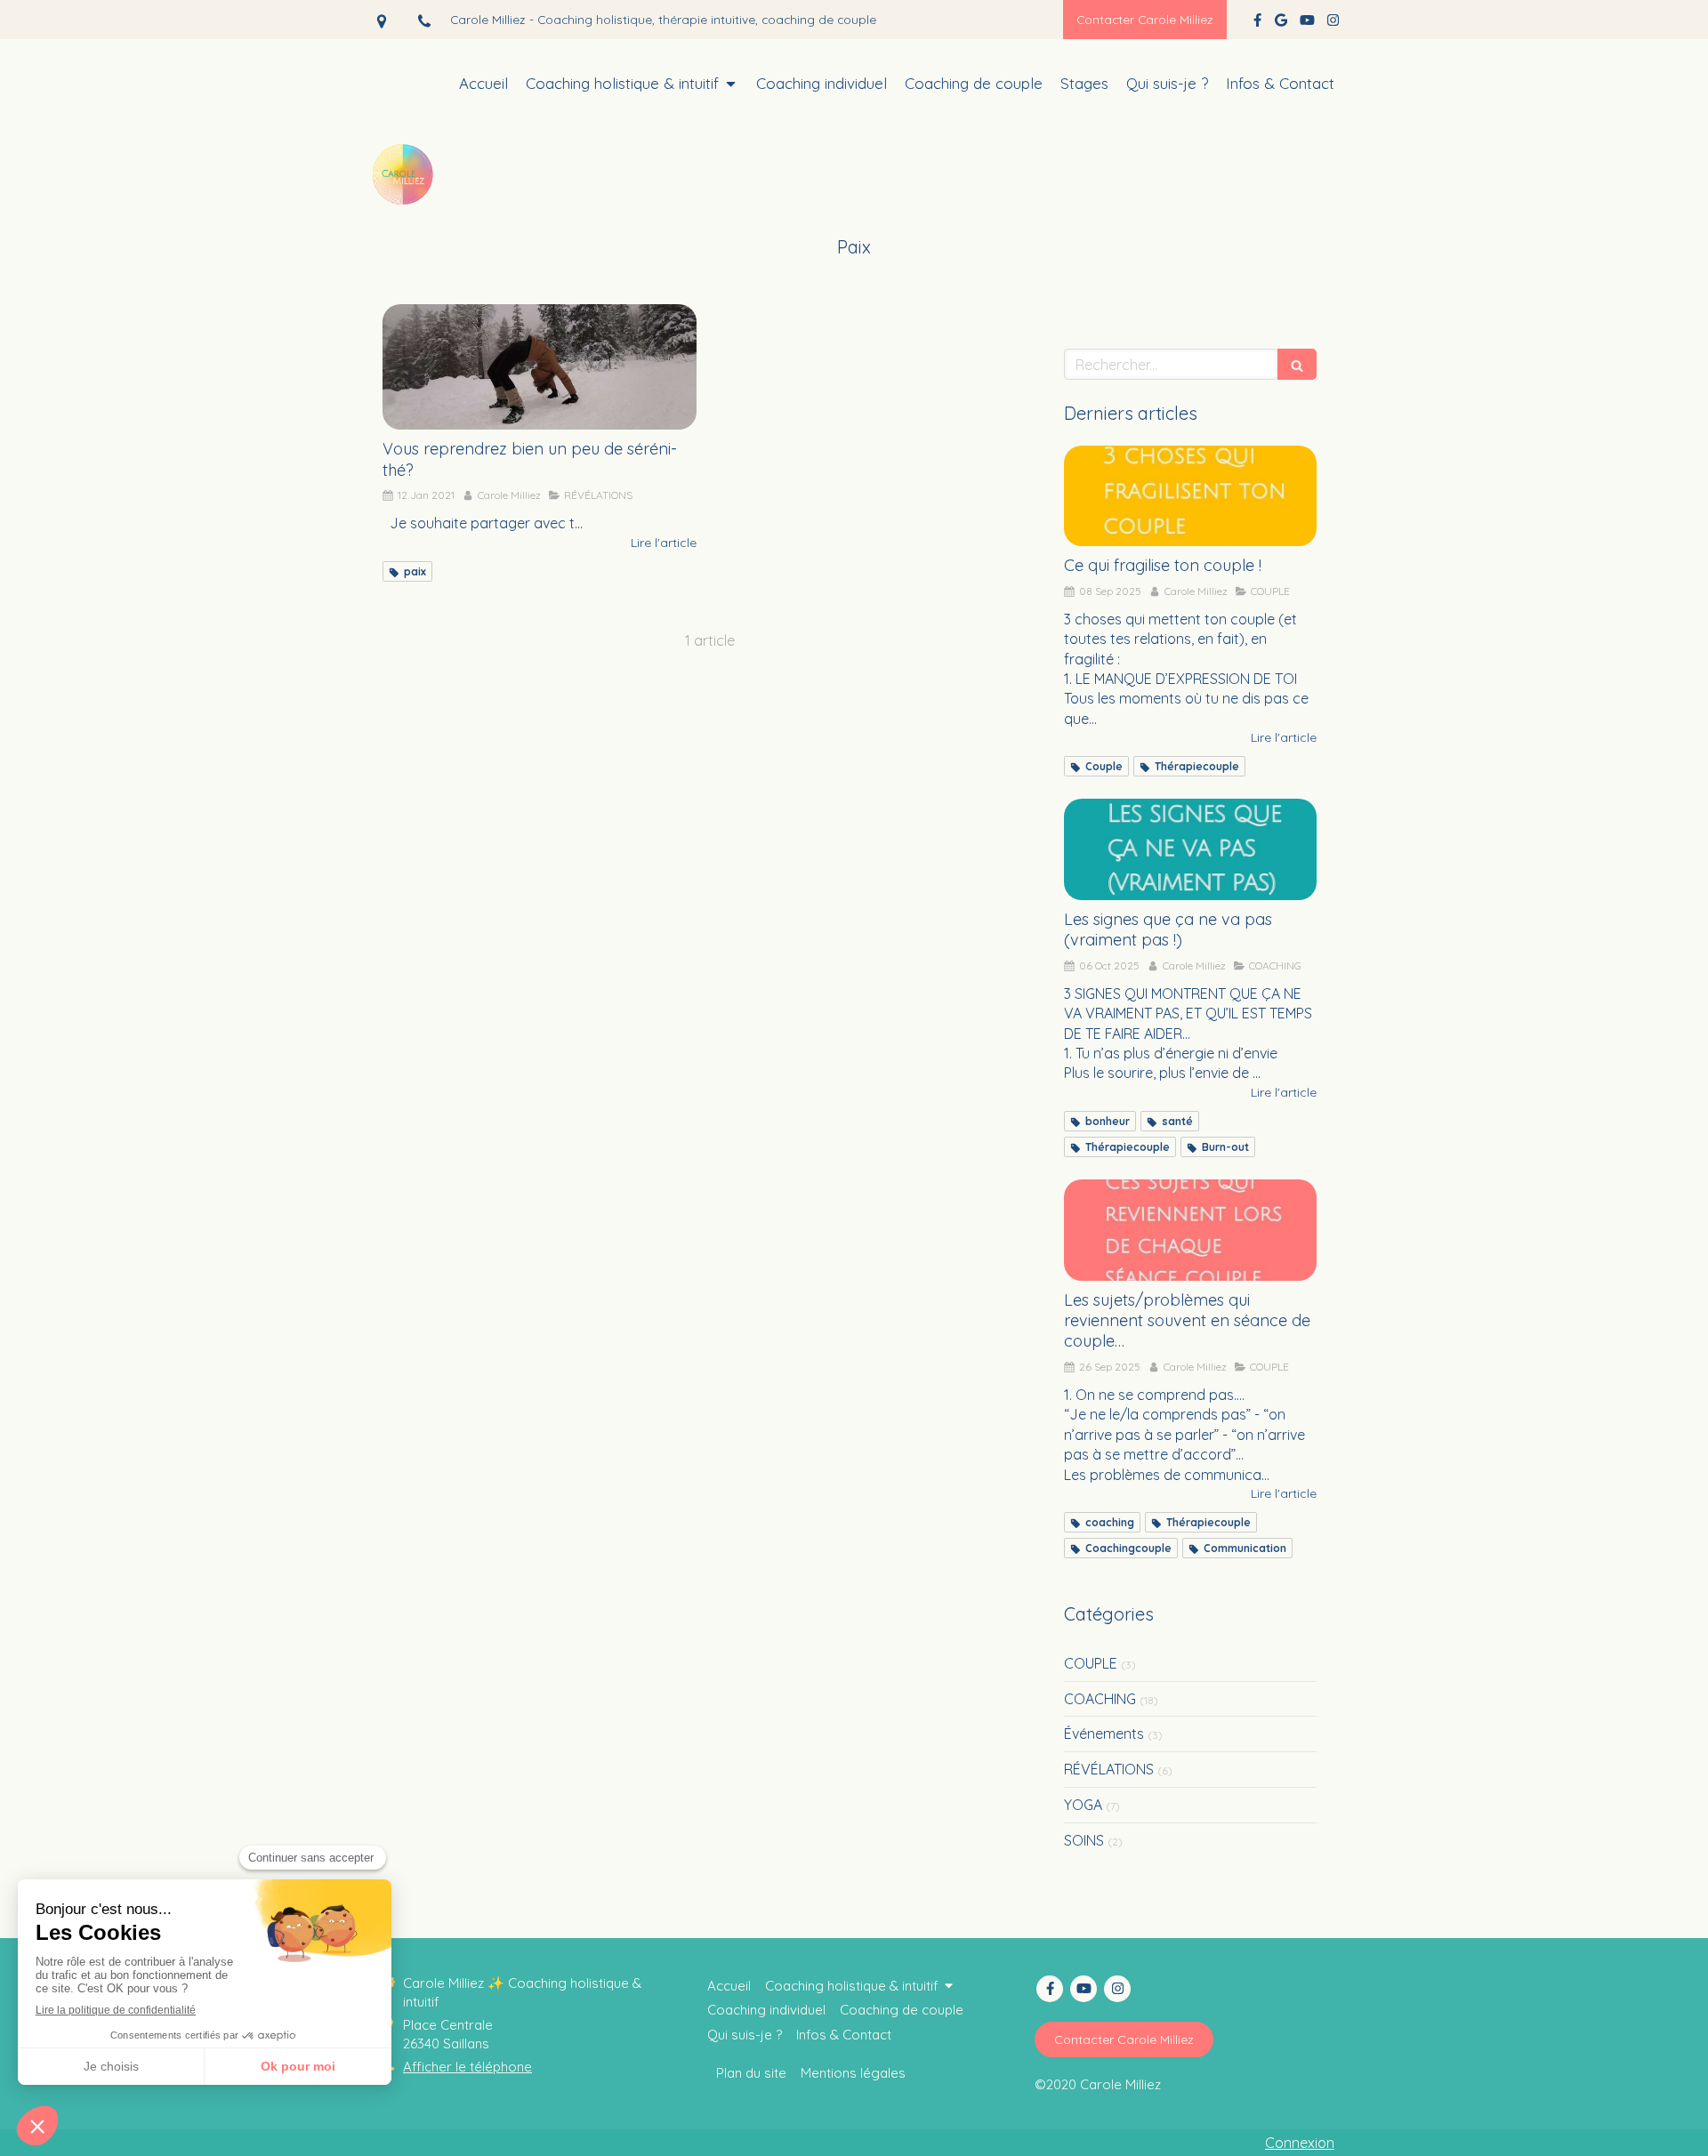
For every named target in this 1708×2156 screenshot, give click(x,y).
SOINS (1084, 1840)
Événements (1104, 1734)
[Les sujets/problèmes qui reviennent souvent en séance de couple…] (1190, 1230)
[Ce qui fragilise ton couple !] (1190, 496)
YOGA (1083, 1805)
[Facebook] (1257, 24)
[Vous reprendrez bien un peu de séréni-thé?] (540, 367)
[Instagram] (1333, 24)
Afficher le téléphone (467, 2067)
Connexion (1300, 2143)
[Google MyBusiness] (1281, 24)
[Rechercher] (1297, 364)
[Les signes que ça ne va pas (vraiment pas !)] (1190, 849)
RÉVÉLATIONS (1109, 1769)
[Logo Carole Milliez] (405, 209)
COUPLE (1091, 1663)
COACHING (1100, 1699)
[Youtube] (1307, 24)
